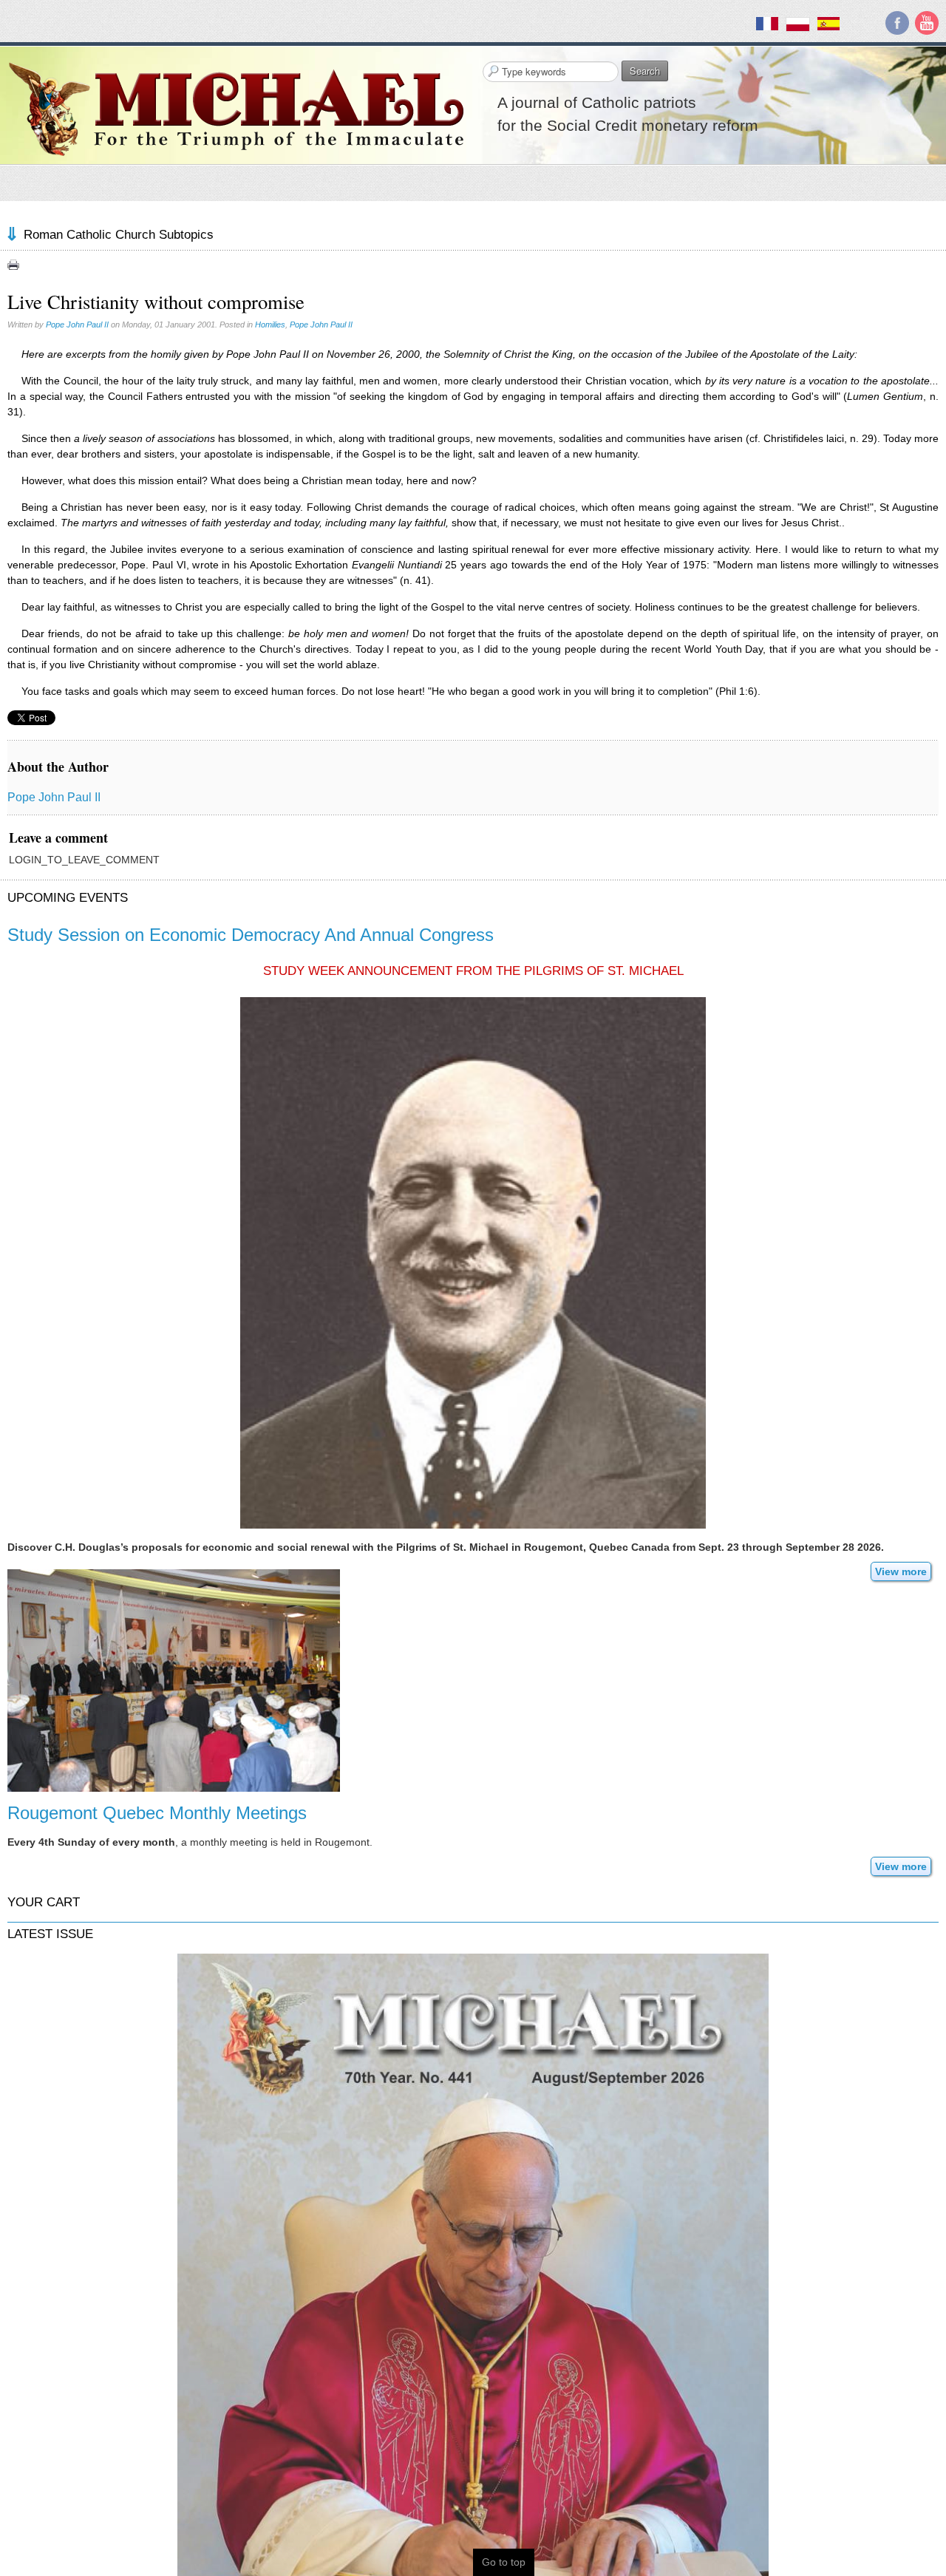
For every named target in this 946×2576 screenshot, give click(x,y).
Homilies (270, 324)
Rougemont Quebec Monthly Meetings (157, 1813)
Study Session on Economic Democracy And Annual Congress (251, 935)
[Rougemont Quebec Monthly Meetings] (174, 1679)
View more (901, 1571)
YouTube (927, 23)
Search (645, 71)
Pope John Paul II (77, 324)
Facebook (897, 23)
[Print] (13, 265)
